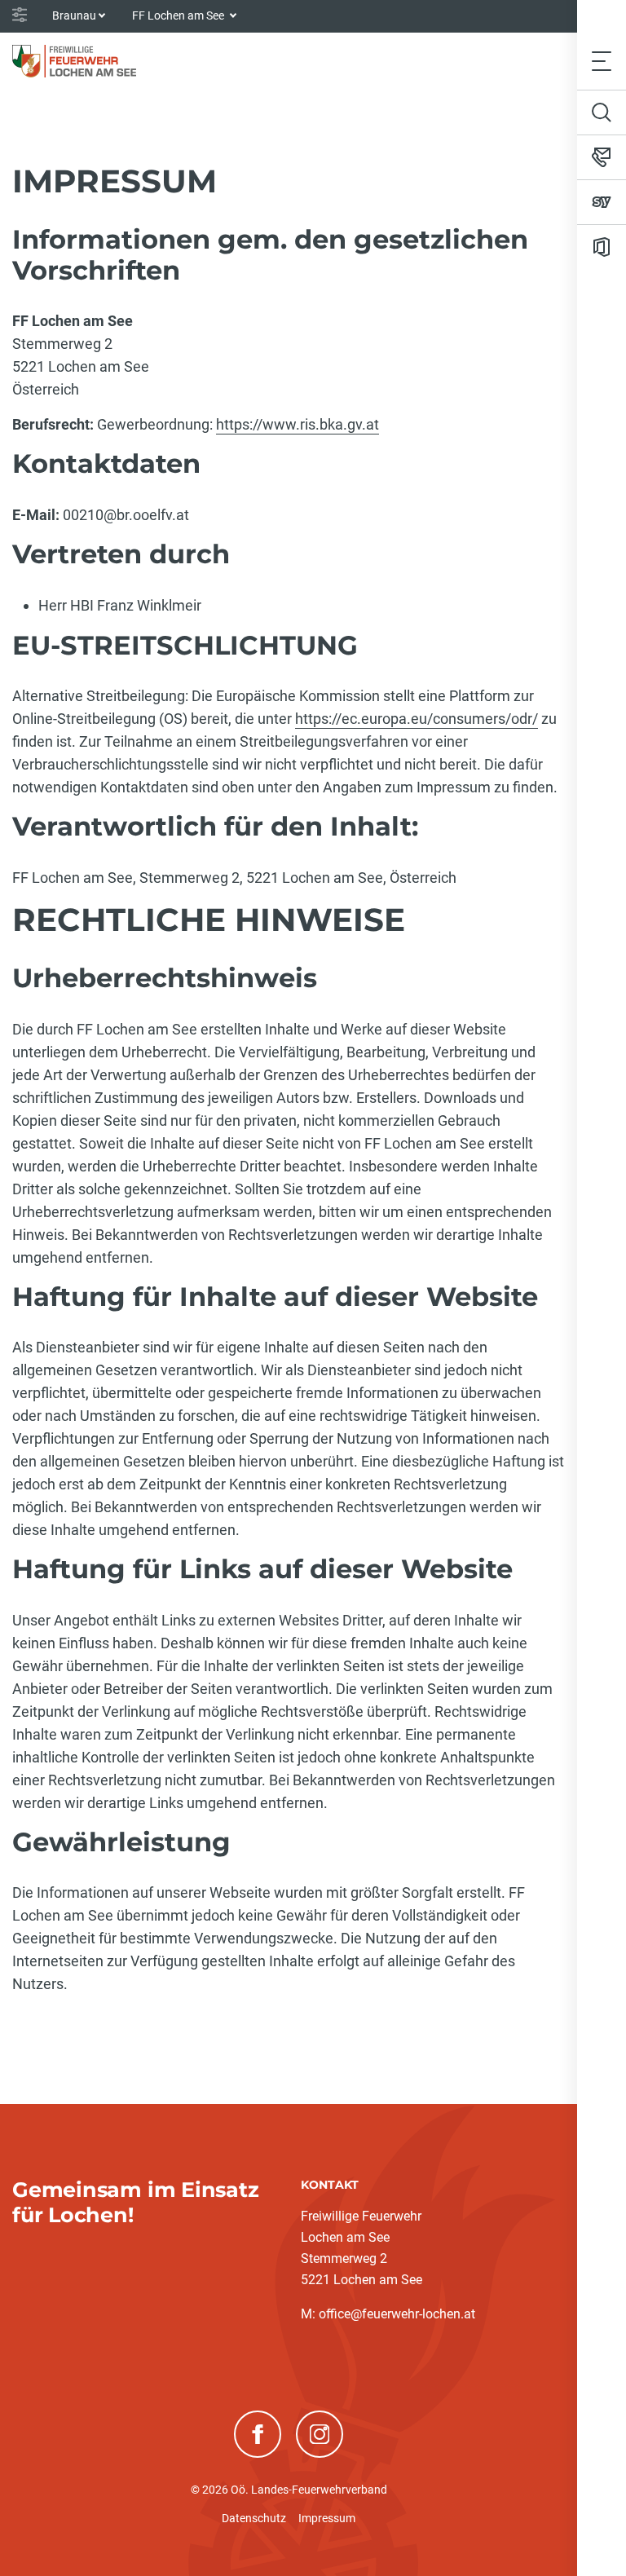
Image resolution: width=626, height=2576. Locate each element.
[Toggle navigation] (602, 61)
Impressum (327, 2518)
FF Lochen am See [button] (179, 15)
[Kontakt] (602, 157)
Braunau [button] (74, 15)
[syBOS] (602, 202)
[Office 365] (602, 247)
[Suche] (602, 112)
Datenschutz (254, 2518)
